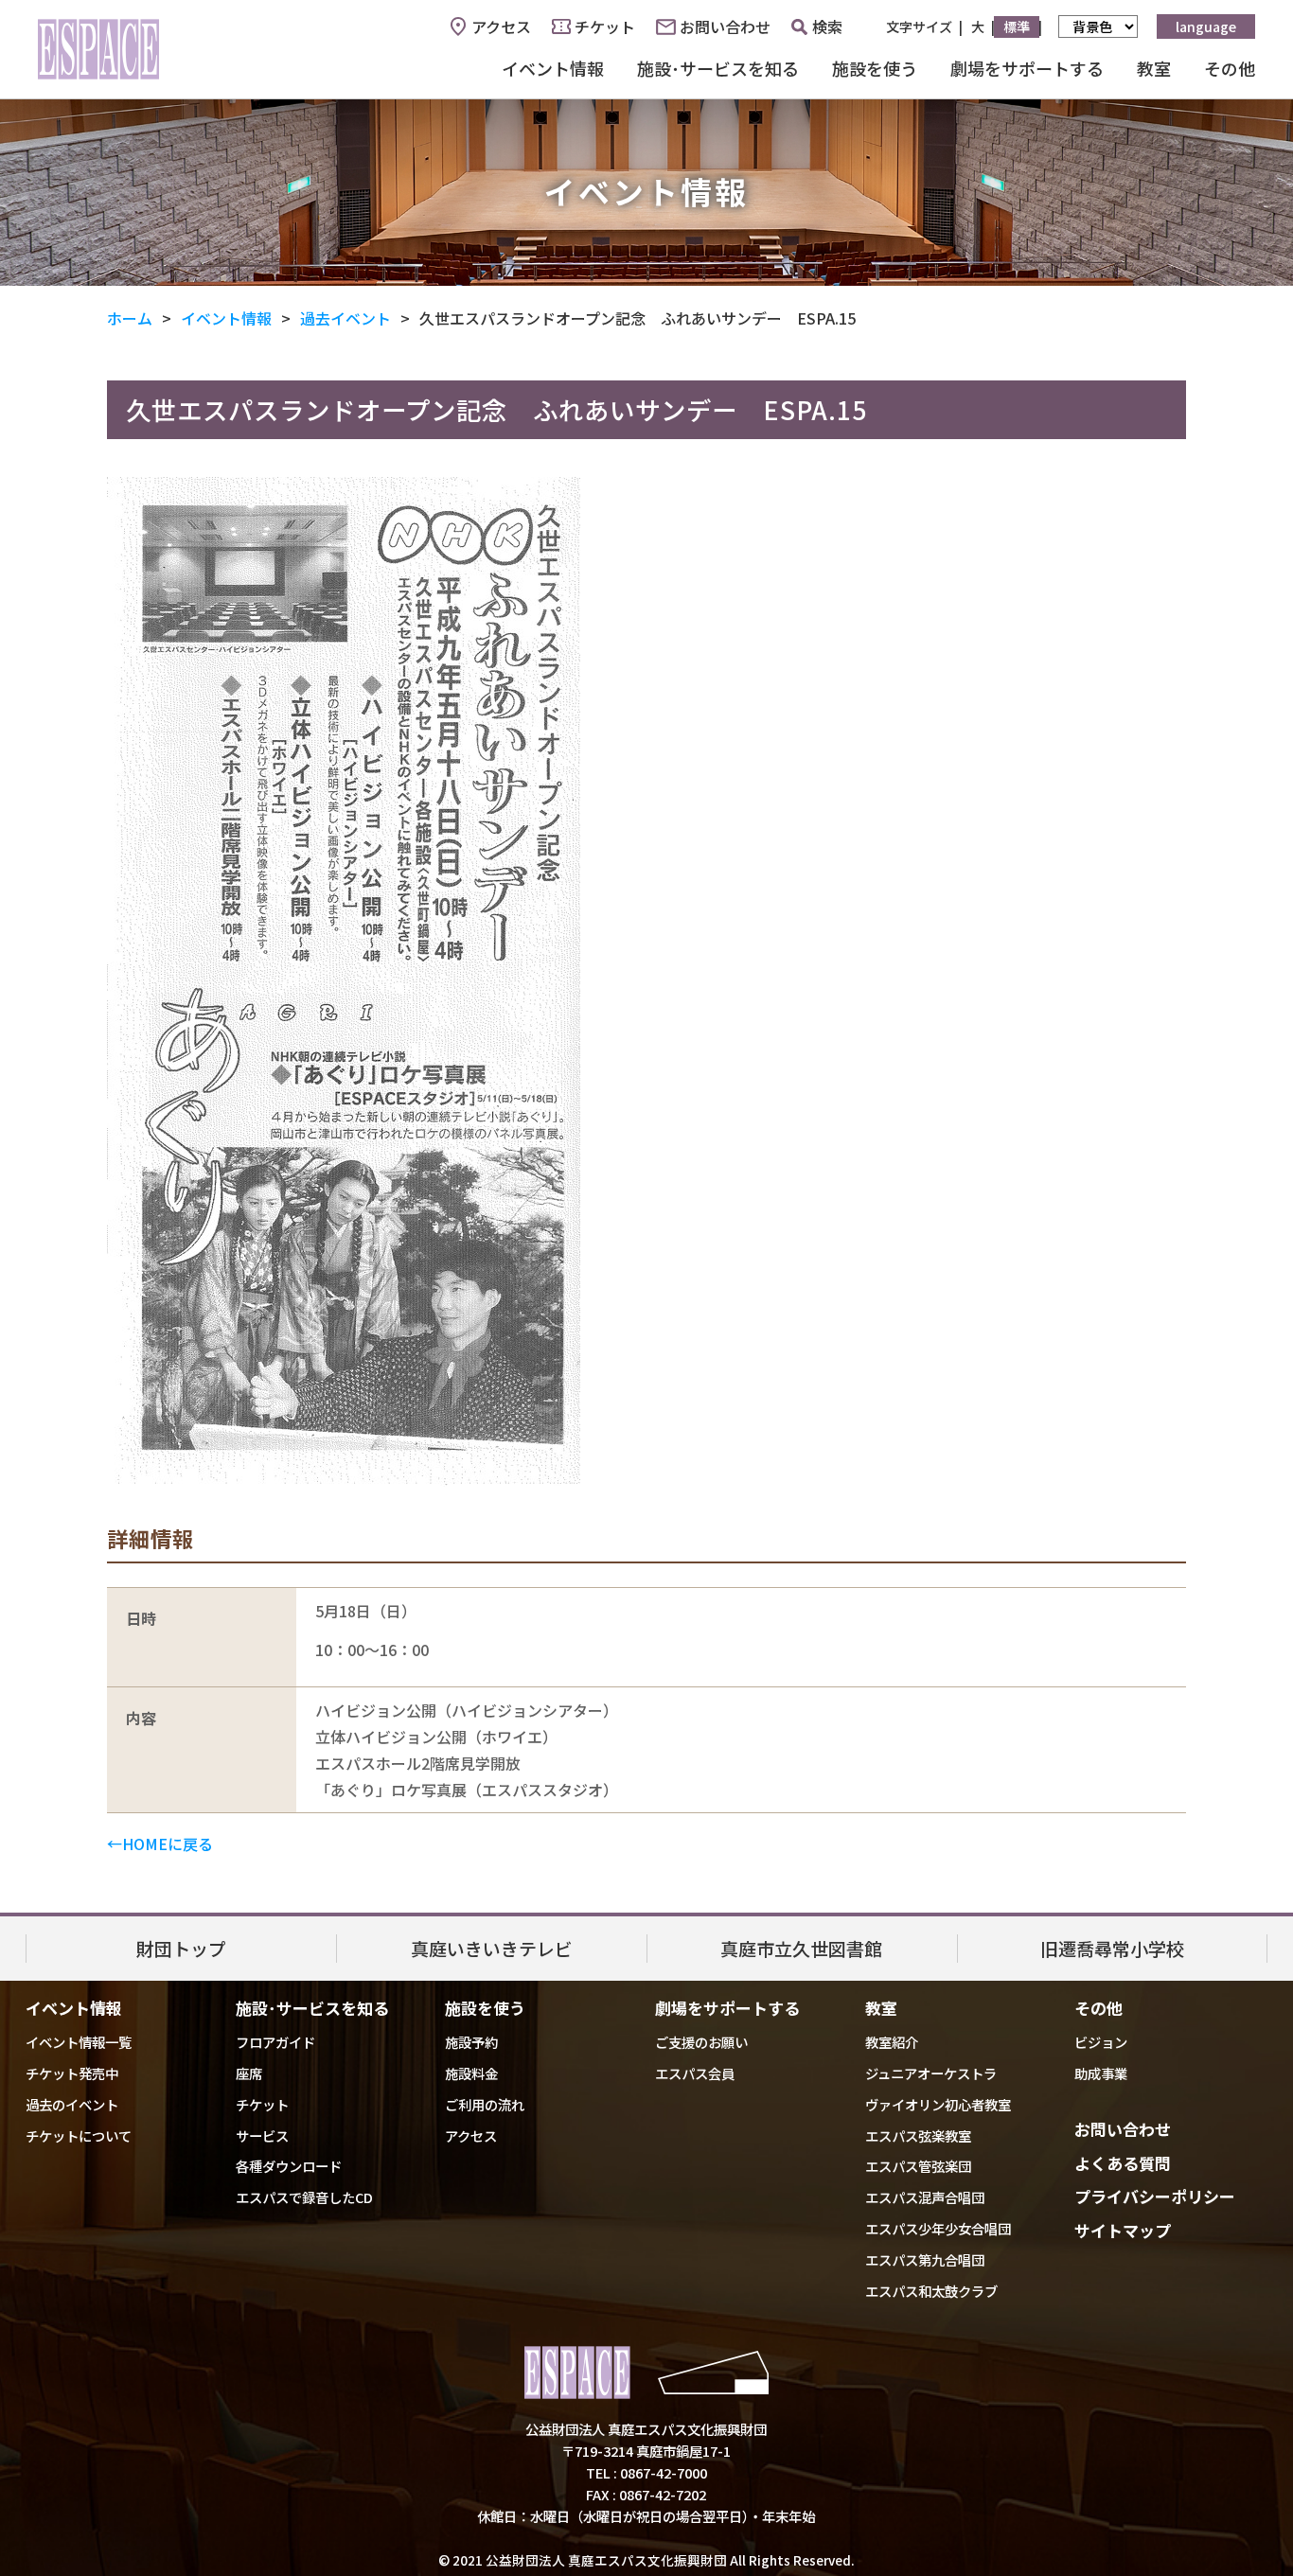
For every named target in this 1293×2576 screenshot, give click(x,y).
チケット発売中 (72, 2073)
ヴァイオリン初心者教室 (938, 2104)
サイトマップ (1123, 2230)
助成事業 (1101, 2073)
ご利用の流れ (485, 2104)
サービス (262, 2135)
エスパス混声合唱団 (925, 2197)
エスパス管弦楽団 (918, 2166)
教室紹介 (892, 2042)
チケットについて (79, 2135)
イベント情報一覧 (79, 2042)
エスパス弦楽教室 (918, 2135)
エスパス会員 (695, 2073)
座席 (249, 2073)
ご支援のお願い (701, 2042)
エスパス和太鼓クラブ (931, 2291)
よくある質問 (1123, 2163)
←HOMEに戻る (160, 1844)
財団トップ (181, 1948)
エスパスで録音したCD (304, 2197)
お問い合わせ (725, 26)
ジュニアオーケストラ (931, 2073)
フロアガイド (275, 2042)
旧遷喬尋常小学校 (1112, 1948)
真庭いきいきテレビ (492, 1948)
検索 (827, 26)
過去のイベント (72, 2104)
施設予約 (471, 2042)
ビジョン (1101, 2042)
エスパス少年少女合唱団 (938, 2228)
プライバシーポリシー (1155, 2196)
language (1206, 26)
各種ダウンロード (289, 2166)
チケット (605, 26)
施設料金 (471, 2073)
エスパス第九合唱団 (925, 2259)
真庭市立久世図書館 (801, 1948)
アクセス (501, 26)
